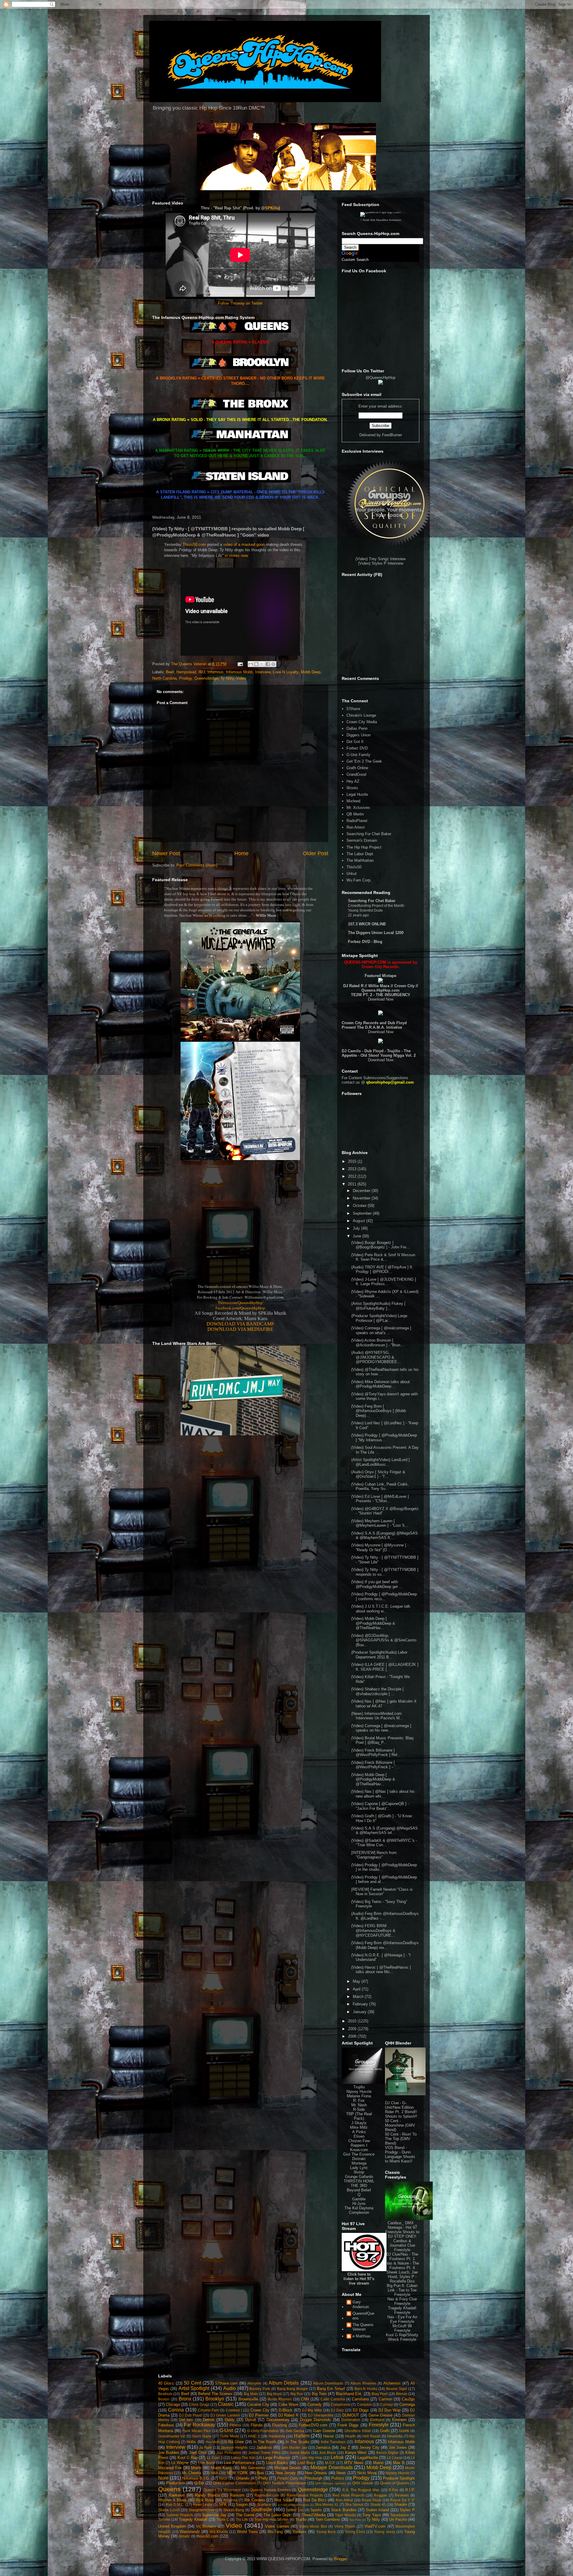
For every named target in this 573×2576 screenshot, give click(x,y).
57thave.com (226, 2383)
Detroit (209, 2420)
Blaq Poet (379, 2394)
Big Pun (297, 2394)
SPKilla (272, 208)
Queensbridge (206, 678)
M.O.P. (330, 2463)
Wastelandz (190, 2532)
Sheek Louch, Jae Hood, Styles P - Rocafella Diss (402, 2277)
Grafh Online (357, 768)
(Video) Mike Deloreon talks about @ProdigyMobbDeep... (381, 1384)
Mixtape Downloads (331, 2467)
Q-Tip (199, 2483)
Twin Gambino (328, 2519)
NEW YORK (237, 2473)
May (357, 1981)
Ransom (237, 2495)
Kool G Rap (188, 2458)
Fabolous (166, 2425)
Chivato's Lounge (361, 715)
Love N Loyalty (286, 672)
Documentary (278, 2420)
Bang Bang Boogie (293, 2389)
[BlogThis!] (256, 664)
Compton (364, 2404)
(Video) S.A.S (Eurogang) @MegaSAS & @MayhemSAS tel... (385, 1831)
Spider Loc (295, 2510)
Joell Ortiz (198, 2453)
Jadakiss (264, 2447)
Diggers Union (359, 735)
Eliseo (359, 2136)
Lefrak (337, 2457)
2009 (353, 2029)
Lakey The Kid (243, 2458)
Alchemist (392, 2383)
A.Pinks (359, 2132)
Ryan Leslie (203, 2504)
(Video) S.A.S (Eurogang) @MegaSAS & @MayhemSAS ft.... (385, 1536)
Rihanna (231, 2500)
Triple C (223, 2519)
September (363, 1213)
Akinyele (254, 2383)
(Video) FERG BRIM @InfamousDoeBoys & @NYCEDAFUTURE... (373, 1930)
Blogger (340, 2559)
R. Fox (359, 2100)
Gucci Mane (202, 2436)
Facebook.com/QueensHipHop (240, 1308)
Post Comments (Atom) (197, 865)
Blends (402, 2394)
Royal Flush (372, 2500)
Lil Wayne (180, 2463)
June (358, 1236)
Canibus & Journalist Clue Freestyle (402, 2245)
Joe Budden (169, 2453)
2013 (353, 1169)
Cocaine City (258, 2404)
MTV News (354, 2463)
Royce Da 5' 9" (402, 2500)
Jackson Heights (234, 2447)
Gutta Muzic (229, 2436)
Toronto (164, 2519)
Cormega (407, 2404)
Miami (196, 2468)
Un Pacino (398, 2519)
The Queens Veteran (363, 2327)
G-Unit (226, 2430)
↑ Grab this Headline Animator (381, 220)
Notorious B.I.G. (196, 2478)
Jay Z (345, 2447)
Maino (378, 2463)
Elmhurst (377, 2420)
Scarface (264, 2504)
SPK (223, 2504)
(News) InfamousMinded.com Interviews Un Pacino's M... (377, 1716)
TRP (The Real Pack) (359, 2116)
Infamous (215, 672)
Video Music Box (313, 2526)
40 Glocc (166, 2383)
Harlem (302, 2436)
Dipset (251, 2420)
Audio (229, 2388)
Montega (359, 2163)
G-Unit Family (358, 755)
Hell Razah (371, 2436)
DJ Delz (337, 2410)
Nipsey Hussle (359, 2092)
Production (175, 2483)
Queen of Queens (395, 2483)
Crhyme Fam (208, 2410)
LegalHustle (368, 2458)
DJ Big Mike (312, 2410)
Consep (387, 2404)
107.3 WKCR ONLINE (367, 924)
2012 (353, 1176)
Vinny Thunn (345, 2526)
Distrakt (359, 2159)
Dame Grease (381, 2415)
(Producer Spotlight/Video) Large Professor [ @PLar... (379, 1318)
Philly (263, 2478)
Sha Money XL (327, 2504)
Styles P (407, 2510)
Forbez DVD (357, 748)
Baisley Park (260, 2389)
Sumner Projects (180, 2515)
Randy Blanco (207, 2495)
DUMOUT (351, 2415)
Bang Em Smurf (331, 2389)
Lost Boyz (306, 2463)
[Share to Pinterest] (273, 664)
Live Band (207, 2463)
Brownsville (248, 2399)
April (357, 1989)
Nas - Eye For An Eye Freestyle (402, 2319)
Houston (212, 2442)
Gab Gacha (295, 2431)
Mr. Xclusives (358, 808)
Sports (316, 2510)
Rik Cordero (255, 2500)
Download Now (381, 999)
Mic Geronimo (253, 2468)
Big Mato (251, 2394)
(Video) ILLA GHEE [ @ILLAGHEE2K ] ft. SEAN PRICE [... (385, 1667)
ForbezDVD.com (313, 2425)
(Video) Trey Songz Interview (381, 559)
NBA (214, 2473)
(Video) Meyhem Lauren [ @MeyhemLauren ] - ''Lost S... (380, 1523)
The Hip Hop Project (364, 847)
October (360, 1206)
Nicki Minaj (367, 2473)
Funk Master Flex (196, 2431)
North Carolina (164, 678)
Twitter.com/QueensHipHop (240, 1302)
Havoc (329, 2436)
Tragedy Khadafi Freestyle (402, 2310)
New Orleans (316, 2473)
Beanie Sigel (397, 2389)
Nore (163, 2478)
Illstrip (359, 2172)
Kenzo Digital (387, 2453)
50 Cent (192, 2383)
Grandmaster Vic (172, 2436)
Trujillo (359, 2087)
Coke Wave (288, 2404)
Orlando (242, 2478)
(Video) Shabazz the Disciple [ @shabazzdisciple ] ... (378, 1691)
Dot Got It (355, 742)
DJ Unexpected (321, 2415)
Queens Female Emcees (270, 2490)
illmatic (184, 2536)
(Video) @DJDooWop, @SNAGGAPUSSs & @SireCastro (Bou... (384, 1640)
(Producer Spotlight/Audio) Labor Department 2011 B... (379, 1655)
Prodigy (185, 678)
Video (241, 678)
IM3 (202, 672)
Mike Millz (359, 2127)
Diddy (230, 2420)
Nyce (223, 2478)
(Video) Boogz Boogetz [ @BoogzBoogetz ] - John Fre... (381, 1245)
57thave (353, 709)
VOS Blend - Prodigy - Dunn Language (398, 2152)
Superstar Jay (214, 2515)
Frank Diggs (348, 2425)
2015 (353, 1161)
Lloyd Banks (277, 2463)
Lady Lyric (359, 2168)
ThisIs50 (354, 867)
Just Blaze (328, 2453)
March (359, 1997)
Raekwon (177, 2495)
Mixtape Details (288, 2468)
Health (350, 2436)
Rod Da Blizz (315, 2500)
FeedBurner (392, 435)
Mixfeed (353, 801)
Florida (257, 2425)
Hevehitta (395, 2436)
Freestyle (379, 2425)
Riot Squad (284, 2500)
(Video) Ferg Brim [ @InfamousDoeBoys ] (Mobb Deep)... (379, 1411)
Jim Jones (398, 2447)
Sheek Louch (169, 2510)
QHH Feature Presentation (284, 2483)
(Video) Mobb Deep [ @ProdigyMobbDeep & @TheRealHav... (373, 1623)
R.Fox (393, 2490)
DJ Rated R (288, 2415)
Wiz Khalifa (219, 2532)
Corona (176, 2410)
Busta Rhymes (280, 2399)
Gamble (359, 2199)
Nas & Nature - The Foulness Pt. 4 (402, 2265)
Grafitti (404, 2431)
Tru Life (242, 2519)
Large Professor (277, 2458)
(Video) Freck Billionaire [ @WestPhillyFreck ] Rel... (376, 1753)
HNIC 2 (254, 2436)
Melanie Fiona (359, 2096)
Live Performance (239, 2463)
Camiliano (360, 2399)
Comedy (315, 2404)
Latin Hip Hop (311, 2458)
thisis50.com (207, 2536)
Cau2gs (408, 2399)
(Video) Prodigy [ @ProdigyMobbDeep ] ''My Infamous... (384, 1438)
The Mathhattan (360, 860)
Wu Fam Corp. (359, 880)
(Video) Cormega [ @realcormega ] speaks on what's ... (381, 1330)
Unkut (352, 874)
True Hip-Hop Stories (271, 2519)
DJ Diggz (361, 2410)
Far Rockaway (200, 2425)
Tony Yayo (372, 2515)
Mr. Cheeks (192, 2473)
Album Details (284, 2383)
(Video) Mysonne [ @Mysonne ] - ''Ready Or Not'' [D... (380, 1547)
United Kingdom (172, 2526)
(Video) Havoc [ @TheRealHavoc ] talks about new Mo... (381, 1970)
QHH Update (363, 2483)
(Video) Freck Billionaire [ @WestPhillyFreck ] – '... (375, 1765)
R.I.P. (410, 2490)
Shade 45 (378, 2504)
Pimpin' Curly (288, 2478)
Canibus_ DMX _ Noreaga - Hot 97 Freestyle (401, 2227)
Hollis (191, 2442)
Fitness (235, 2425)
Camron (385, 2399)
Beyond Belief (359, 2190)
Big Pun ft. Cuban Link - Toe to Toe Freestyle (402, 2290)
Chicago (173, 2404)
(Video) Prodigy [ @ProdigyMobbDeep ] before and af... (384, 1880)
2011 (353, 1184)
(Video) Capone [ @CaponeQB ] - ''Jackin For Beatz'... (380, 1806)
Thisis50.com (194, 544)
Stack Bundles (344, 2510)
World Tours (247, 2532)
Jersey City (369, 2447)
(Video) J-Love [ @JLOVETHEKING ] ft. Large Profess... (384, 1282)
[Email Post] (240, 664)
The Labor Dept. (360, 854)
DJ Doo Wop (390, 2410)
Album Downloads (328, 2383)
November (362, 1198)
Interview (263, 672)
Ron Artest (356, 827)
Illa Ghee (236, 2442)
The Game (245, 2515)
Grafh (385, 2431)
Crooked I (234, 2410)
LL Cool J (215, 2458)
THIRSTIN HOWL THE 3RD (359, 2183)
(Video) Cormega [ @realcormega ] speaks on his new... (381, 1728)
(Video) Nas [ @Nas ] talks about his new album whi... (383, 1794)
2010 (353, 2021)
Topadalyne (400, 2515)
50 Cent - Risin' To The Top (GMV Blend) (401, 2139)
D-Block (286, 2410)
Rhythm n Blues (172, 2500)
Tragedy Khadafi (193, 2519)
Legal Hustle (357, 794)
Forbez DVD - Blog (365, 942)
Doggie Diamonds (315, 2420)
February (361, 2004)
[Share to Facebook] (268, 664)
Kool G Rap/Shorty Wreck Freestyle (402, 2337)
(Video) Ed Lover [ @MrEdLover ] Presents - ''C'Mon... (380, 1499)
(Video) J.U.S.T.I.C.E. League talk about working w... (381, 1609)
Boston (164, 2399)
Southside (261, 2510)
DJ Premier (259, 2415)
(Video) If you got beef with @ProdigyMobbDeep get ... (377, 1584)
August (359, 1221)
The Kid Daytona (359, 2208)
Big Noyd (274, 2394)
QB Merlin (355, 814)
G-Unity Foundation (263, 2431)
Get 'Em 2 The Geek (364, 761)
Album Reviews (363, 2383)
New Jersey (286, 2473)
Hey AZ (353, 781)
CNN (305, 2399)
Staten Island (378, 2510)
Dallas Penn (357, 728)
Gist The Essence (359, 2154)
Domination (351, 2420)
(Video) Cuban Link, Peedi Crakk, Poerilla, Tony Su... (380, 1487)
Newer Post (166, 853)
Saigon (242, 2504)
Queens (169, 2489)
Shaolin (401, 2504)
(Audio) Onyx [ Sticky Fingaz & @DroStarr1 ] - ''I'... (378, 1474)
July (357, 1228)
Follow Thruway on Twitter (240, 303)
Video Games (277, 2526)
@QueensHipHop (381, 378)
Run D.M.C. (175, 2504)
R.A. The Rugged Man (361, 2490)
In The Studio (298, 2442)
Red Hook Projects (348, 2495)
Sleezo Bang (234, 2510)
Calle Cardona (333, 2399)
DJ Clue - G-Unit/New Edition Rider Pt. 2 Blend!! (401, 2107)
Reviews (402, 2495)
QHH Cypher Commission (234, 2483)
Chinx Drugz (199, 2404)
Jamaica (323, 2447)
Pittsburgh (314, 2478)
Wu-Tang (275, 2532)
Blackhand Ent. (349, 2394)
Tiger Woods (345, 2515)
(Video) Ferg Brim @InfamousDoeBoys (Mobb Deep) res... (385, 1945)
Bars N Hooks (366, 2389)
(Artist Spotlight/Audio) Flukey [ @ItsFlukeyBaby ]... (378, 1306)
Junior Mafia (300, 2453)
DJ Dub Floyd (190, 2415)
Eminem (399, 2420)
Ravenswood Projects (305, 2495)
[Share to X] (262, 664)
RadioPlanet (357, 821)
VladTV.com (375, 2526)
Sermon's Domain (362, 840)
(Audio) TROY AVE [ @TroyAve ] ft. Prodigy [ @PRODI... (382, 1269)
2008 (353, 2036)
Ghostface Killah (358, 2431)
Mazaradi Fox (170, 2468)
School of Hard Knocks (293, 2505)
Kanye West (356, 2453)
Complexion (359, 2212)
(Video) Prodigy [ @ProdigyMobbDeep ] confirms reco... (384, 1596)
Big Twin (319, 2394)
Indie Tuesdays (333, 2442)
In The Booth (265, 2442)
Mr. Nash (359, 2105)
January (360, 2012)
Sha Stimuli (354, 2504)
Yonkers (299, 2532)
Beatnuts (165, 2394)
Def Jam (186, 2420)
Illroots (352, 788)
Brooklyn (215, 2399)
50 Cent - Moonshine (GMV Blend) (400, 2125)
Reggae (381, 2495)
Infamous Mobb (239, 672)
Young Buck (326, 2532)
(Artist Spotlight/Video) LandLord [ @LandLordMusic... (381, 1462)
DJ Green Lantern (225, 2415)
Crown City (260, 2410)
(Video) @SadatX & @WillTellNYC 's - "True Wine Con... (384, 1843)
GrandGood (356, 774)
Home (241, 853)
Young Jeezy (385, 2532)
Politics (338, 2478)
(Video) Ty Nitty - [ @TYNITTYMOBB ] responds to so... (385, 1572)
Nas (261, 2473)
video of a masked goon (244, 544)
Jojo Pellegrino (229, 2453)
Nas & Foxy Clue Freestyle (402, 2301)
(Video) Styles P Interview (381, 563)
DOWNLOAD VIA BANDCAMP (240, 1324)
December (362, 1191)
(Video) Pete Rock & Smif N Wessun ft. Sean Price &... (383, 1257)
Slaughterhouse (202, 2510)
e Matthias (362, 2336)
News (341, 2473)
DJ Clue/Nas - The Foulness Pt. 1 (402, 2257)
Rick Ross (205, 2500)
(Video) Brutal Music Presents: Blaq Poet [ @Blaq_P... (382, 1740)
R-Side (359, 2109)
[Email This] (251, 664)
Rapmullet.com (267, 2495)
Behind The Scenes (215, 2394)
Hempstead (186, 672)
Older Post (316, 853)
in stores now (236, 556)
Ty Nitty (227, 678)
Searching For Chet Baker (369, 834)
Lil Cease (395, 2458)
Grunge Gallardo (359, 2177)
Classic (226, 2404)
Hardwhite (277, 2436)
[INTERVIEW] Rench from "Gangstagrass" (374, 1855)
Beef (170, 672)
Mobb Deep (311, 672)
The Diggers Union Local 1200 (376, 933)
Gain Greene (324, 2431)
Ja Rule (205, 2447)
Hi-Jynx (359, 2203)
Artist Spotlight (194, 2388)
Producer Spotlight (399, 2478)
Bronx (185, 2399)
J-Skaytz (359, 2123)
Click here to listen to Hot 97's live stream (359, 2279)
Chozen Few (359, 2141)
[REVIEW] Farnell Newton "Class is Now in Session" (382, 1892)
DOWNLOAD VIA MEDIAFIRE (240, 1329)
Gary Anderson (361, 2304)
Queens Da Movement (222, 2490)
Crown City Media (362, 722)
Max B (399, 2463)
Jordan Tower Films (264, 2453)
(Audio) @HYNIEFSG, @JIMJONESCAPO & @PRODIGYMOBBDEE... (376, 1357)
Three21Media (313, 2515)
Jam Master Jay (294, 2447)
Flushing (279, 2425)
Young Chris (355, 2532)
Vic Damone (206, 2526)
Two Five (355, 2520)
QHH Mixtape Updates (331, 2483)
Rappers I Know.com (359, 2148)
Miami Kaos (221, 2468)
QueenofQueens (363, 2316)
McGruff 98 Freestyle (402, 2328)
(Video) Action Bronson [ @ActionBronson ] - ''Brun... (378, 1343)
